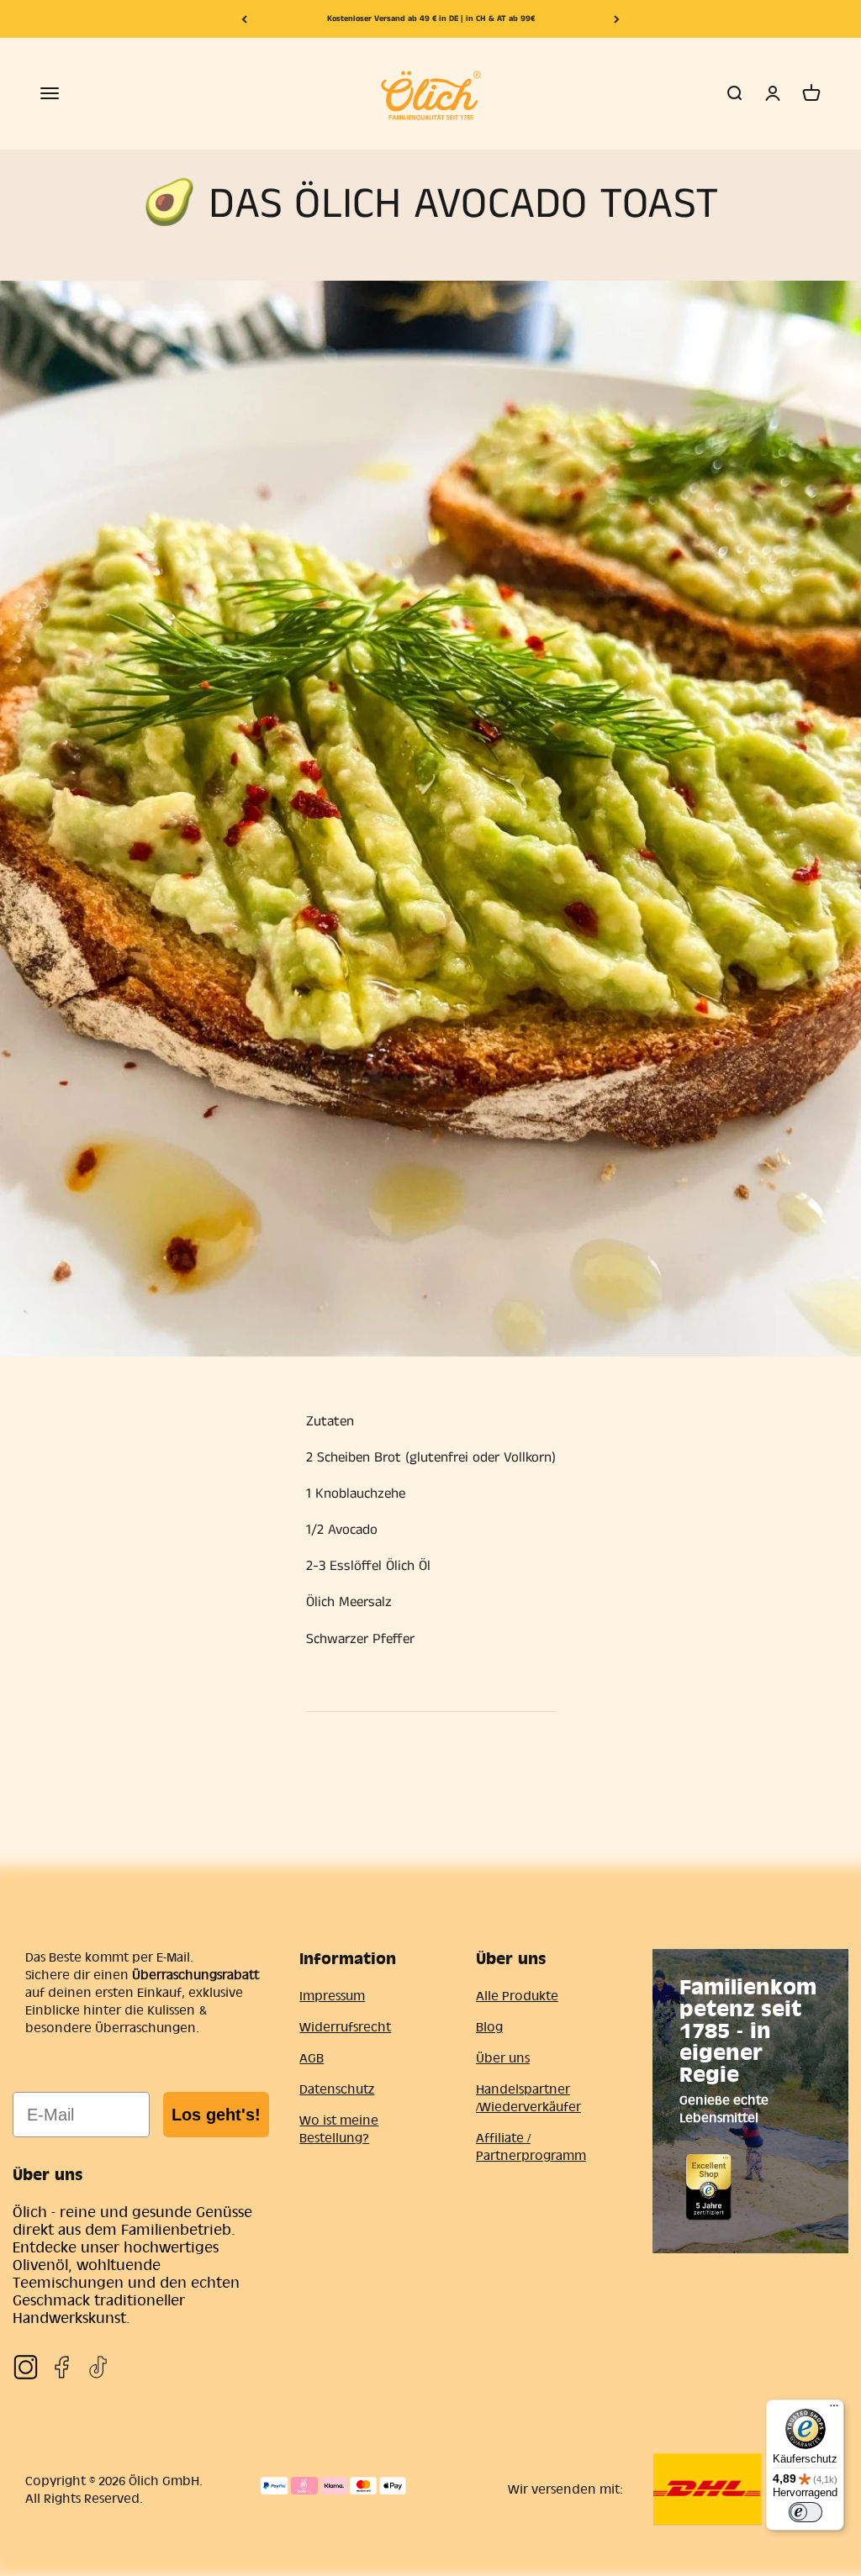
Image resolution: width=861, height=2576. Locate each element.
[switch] (806, 2512)
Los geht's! (216, 2115)
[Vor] (617, 19)
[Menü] (834, 2410)
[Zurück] (244, 19)
